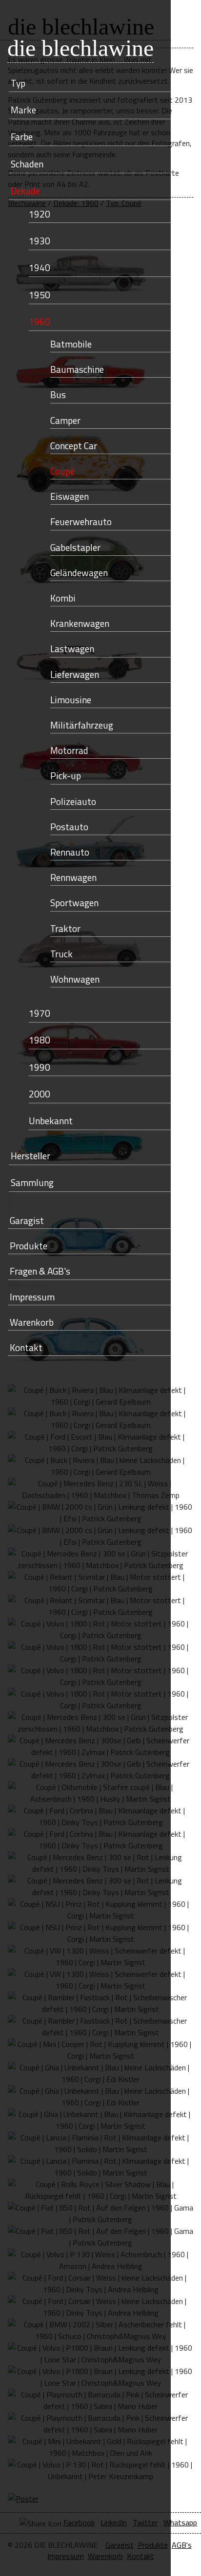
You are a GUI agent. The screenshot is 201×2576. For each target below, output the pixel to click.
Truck (61, 954)
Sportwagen (74, 903)
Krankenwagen (80, 623)
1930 (40, 241)
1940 (40, 267)
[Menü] (113, 20)
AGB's (182, 2545)
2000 (40, 1094)
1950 (40, 295)
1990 (40, 1067)
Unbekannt (51, 1121)
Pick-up (66, 776)
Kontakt (26, 1347)
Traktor (65, 928)
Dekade (25, 191)
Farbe (22, 137)
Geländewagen (79, 573)
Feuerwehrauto (81, 521)
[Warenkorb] (51, 20)
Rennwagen (73, 877)
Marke (23, 110)
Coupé (62, 471)
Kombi (63, 598)
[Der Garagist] (82, 20)
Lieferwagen (75, 674)
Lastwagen (72, 649)
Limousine (71, 700)
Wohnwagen (75, 979)
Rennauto (70, 852)
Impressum (32, 1297)
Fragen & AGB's (40, 1271)
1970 (40, 1013)
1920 (40, 214)
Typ (18, 83)
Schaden (27, 164)
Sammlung (32, 1182)
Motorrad (69, 750)
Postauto (69, 827)
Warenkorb (32, 1322)
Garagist (27, 1220)
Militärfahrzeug (82, 725)
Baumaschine (77, 369)
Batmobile (71, 344)
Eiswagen (70, 496)
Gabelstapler (75, 547)
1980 (40, 1040)
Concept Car (74, 446)
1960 (40, 321)
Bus (58, 394)
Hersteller (30, 1156)
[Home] (20, 20)
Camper (65, 420)
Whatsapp (180, 2522)
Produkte (29, 1246)
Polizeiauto (73, 801)
